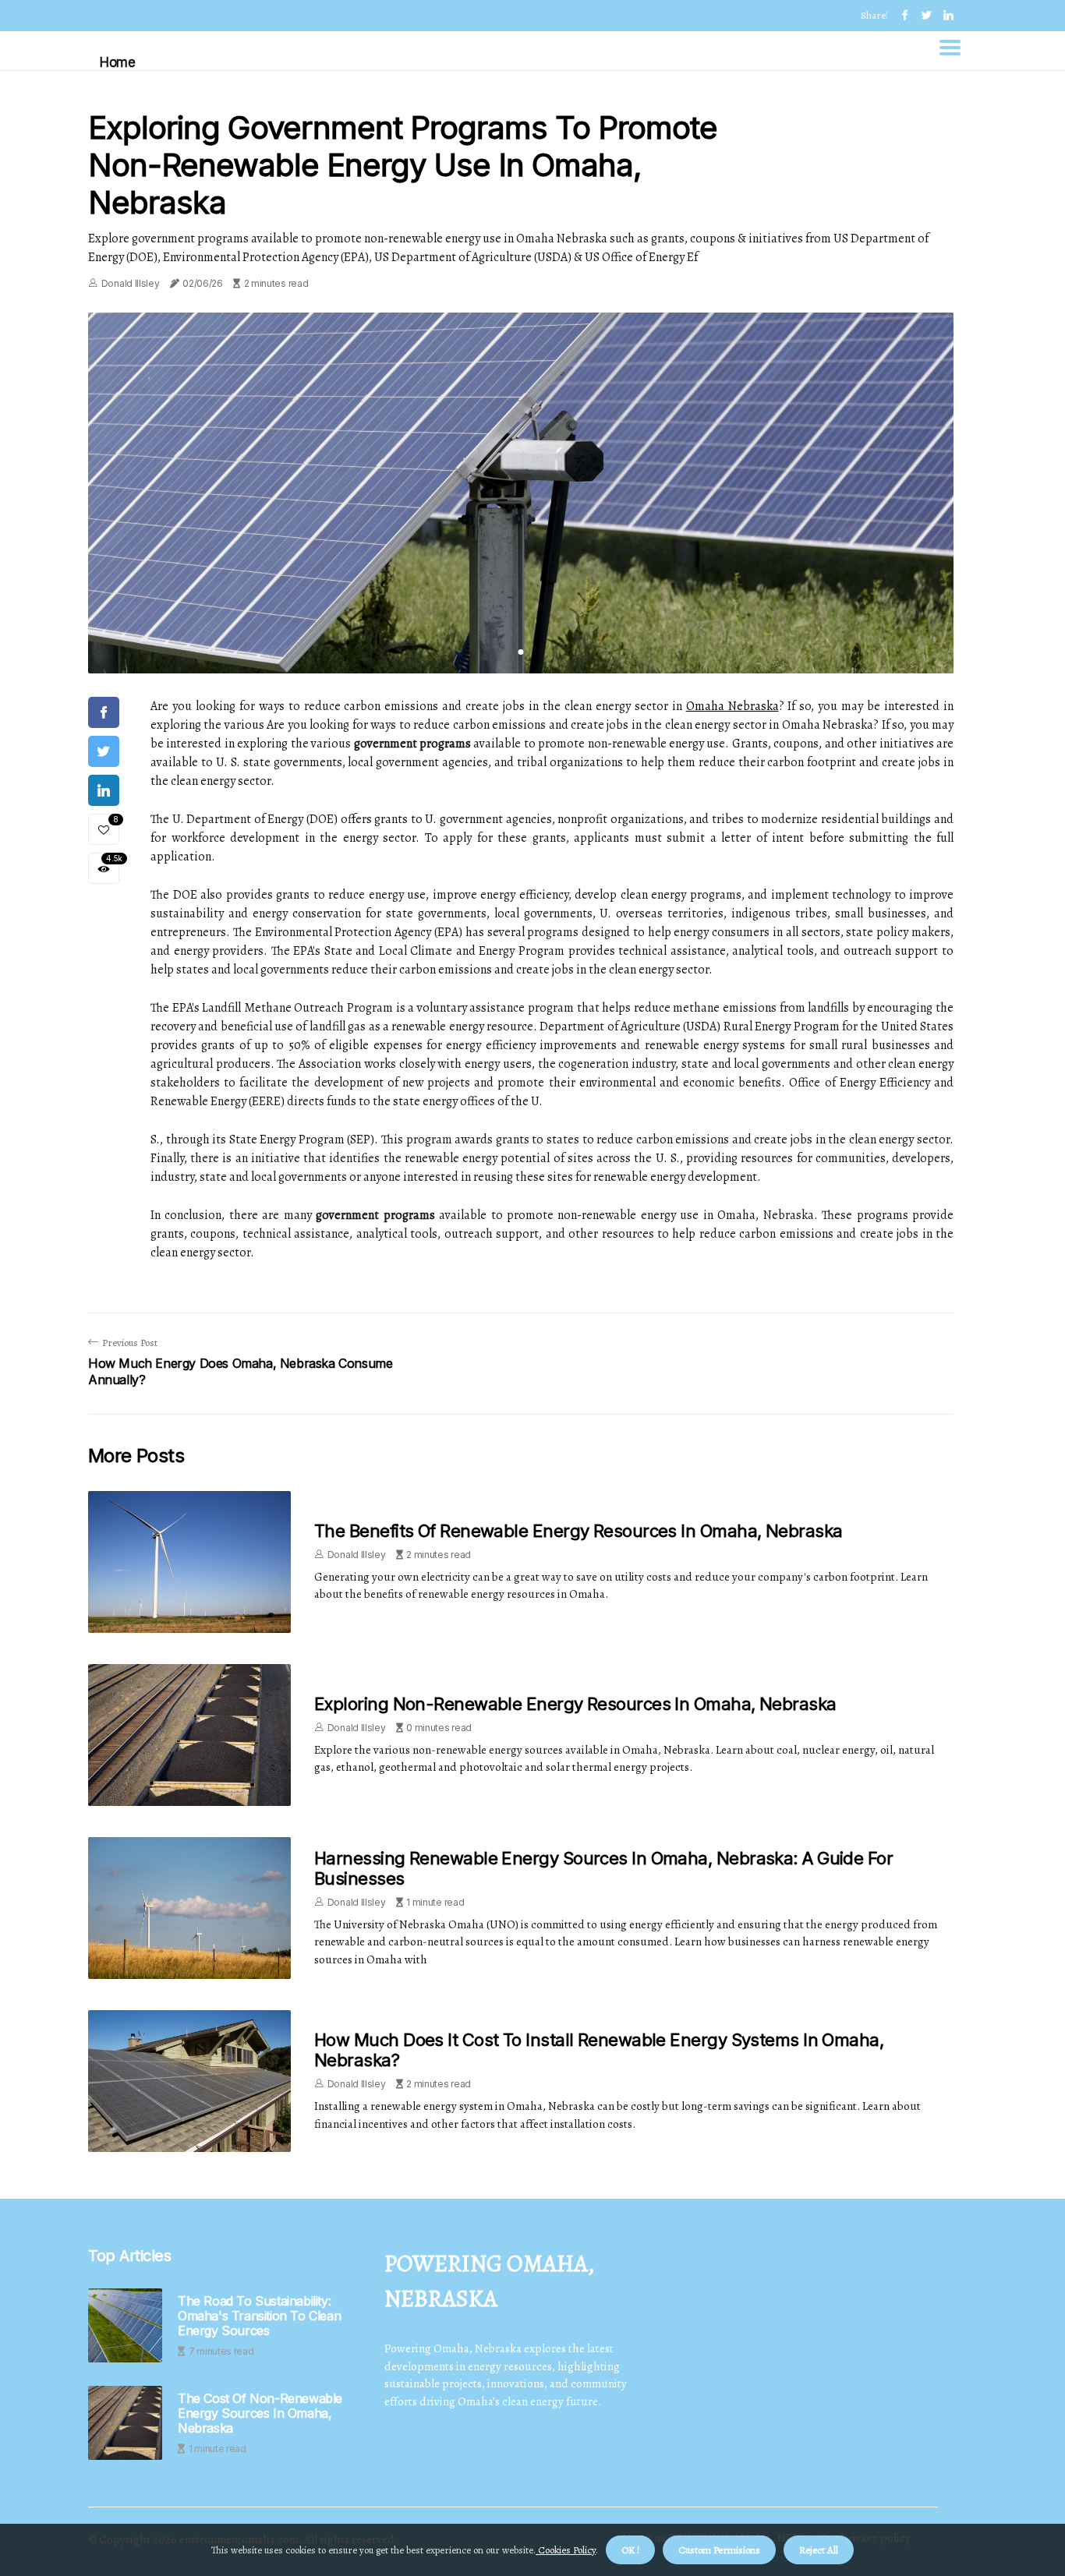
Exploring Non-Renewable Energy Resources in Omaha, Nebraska (575, 1704)
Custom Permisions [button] (719, 2550)
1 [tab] (521, 652)
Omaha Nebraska (732, 706)
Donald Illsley (131, 283)
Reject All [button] (819, 2550)
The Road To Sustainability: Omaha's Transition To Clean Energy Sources (259, 2316)
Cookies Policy (566, 2550)
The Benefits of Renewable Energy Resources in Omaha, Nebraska (578, 1531)
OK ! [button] (630, 2550)
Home (117, 62)
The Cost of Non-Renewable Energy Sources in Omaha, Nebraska (260, 2413)
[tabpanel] (521, 493)
